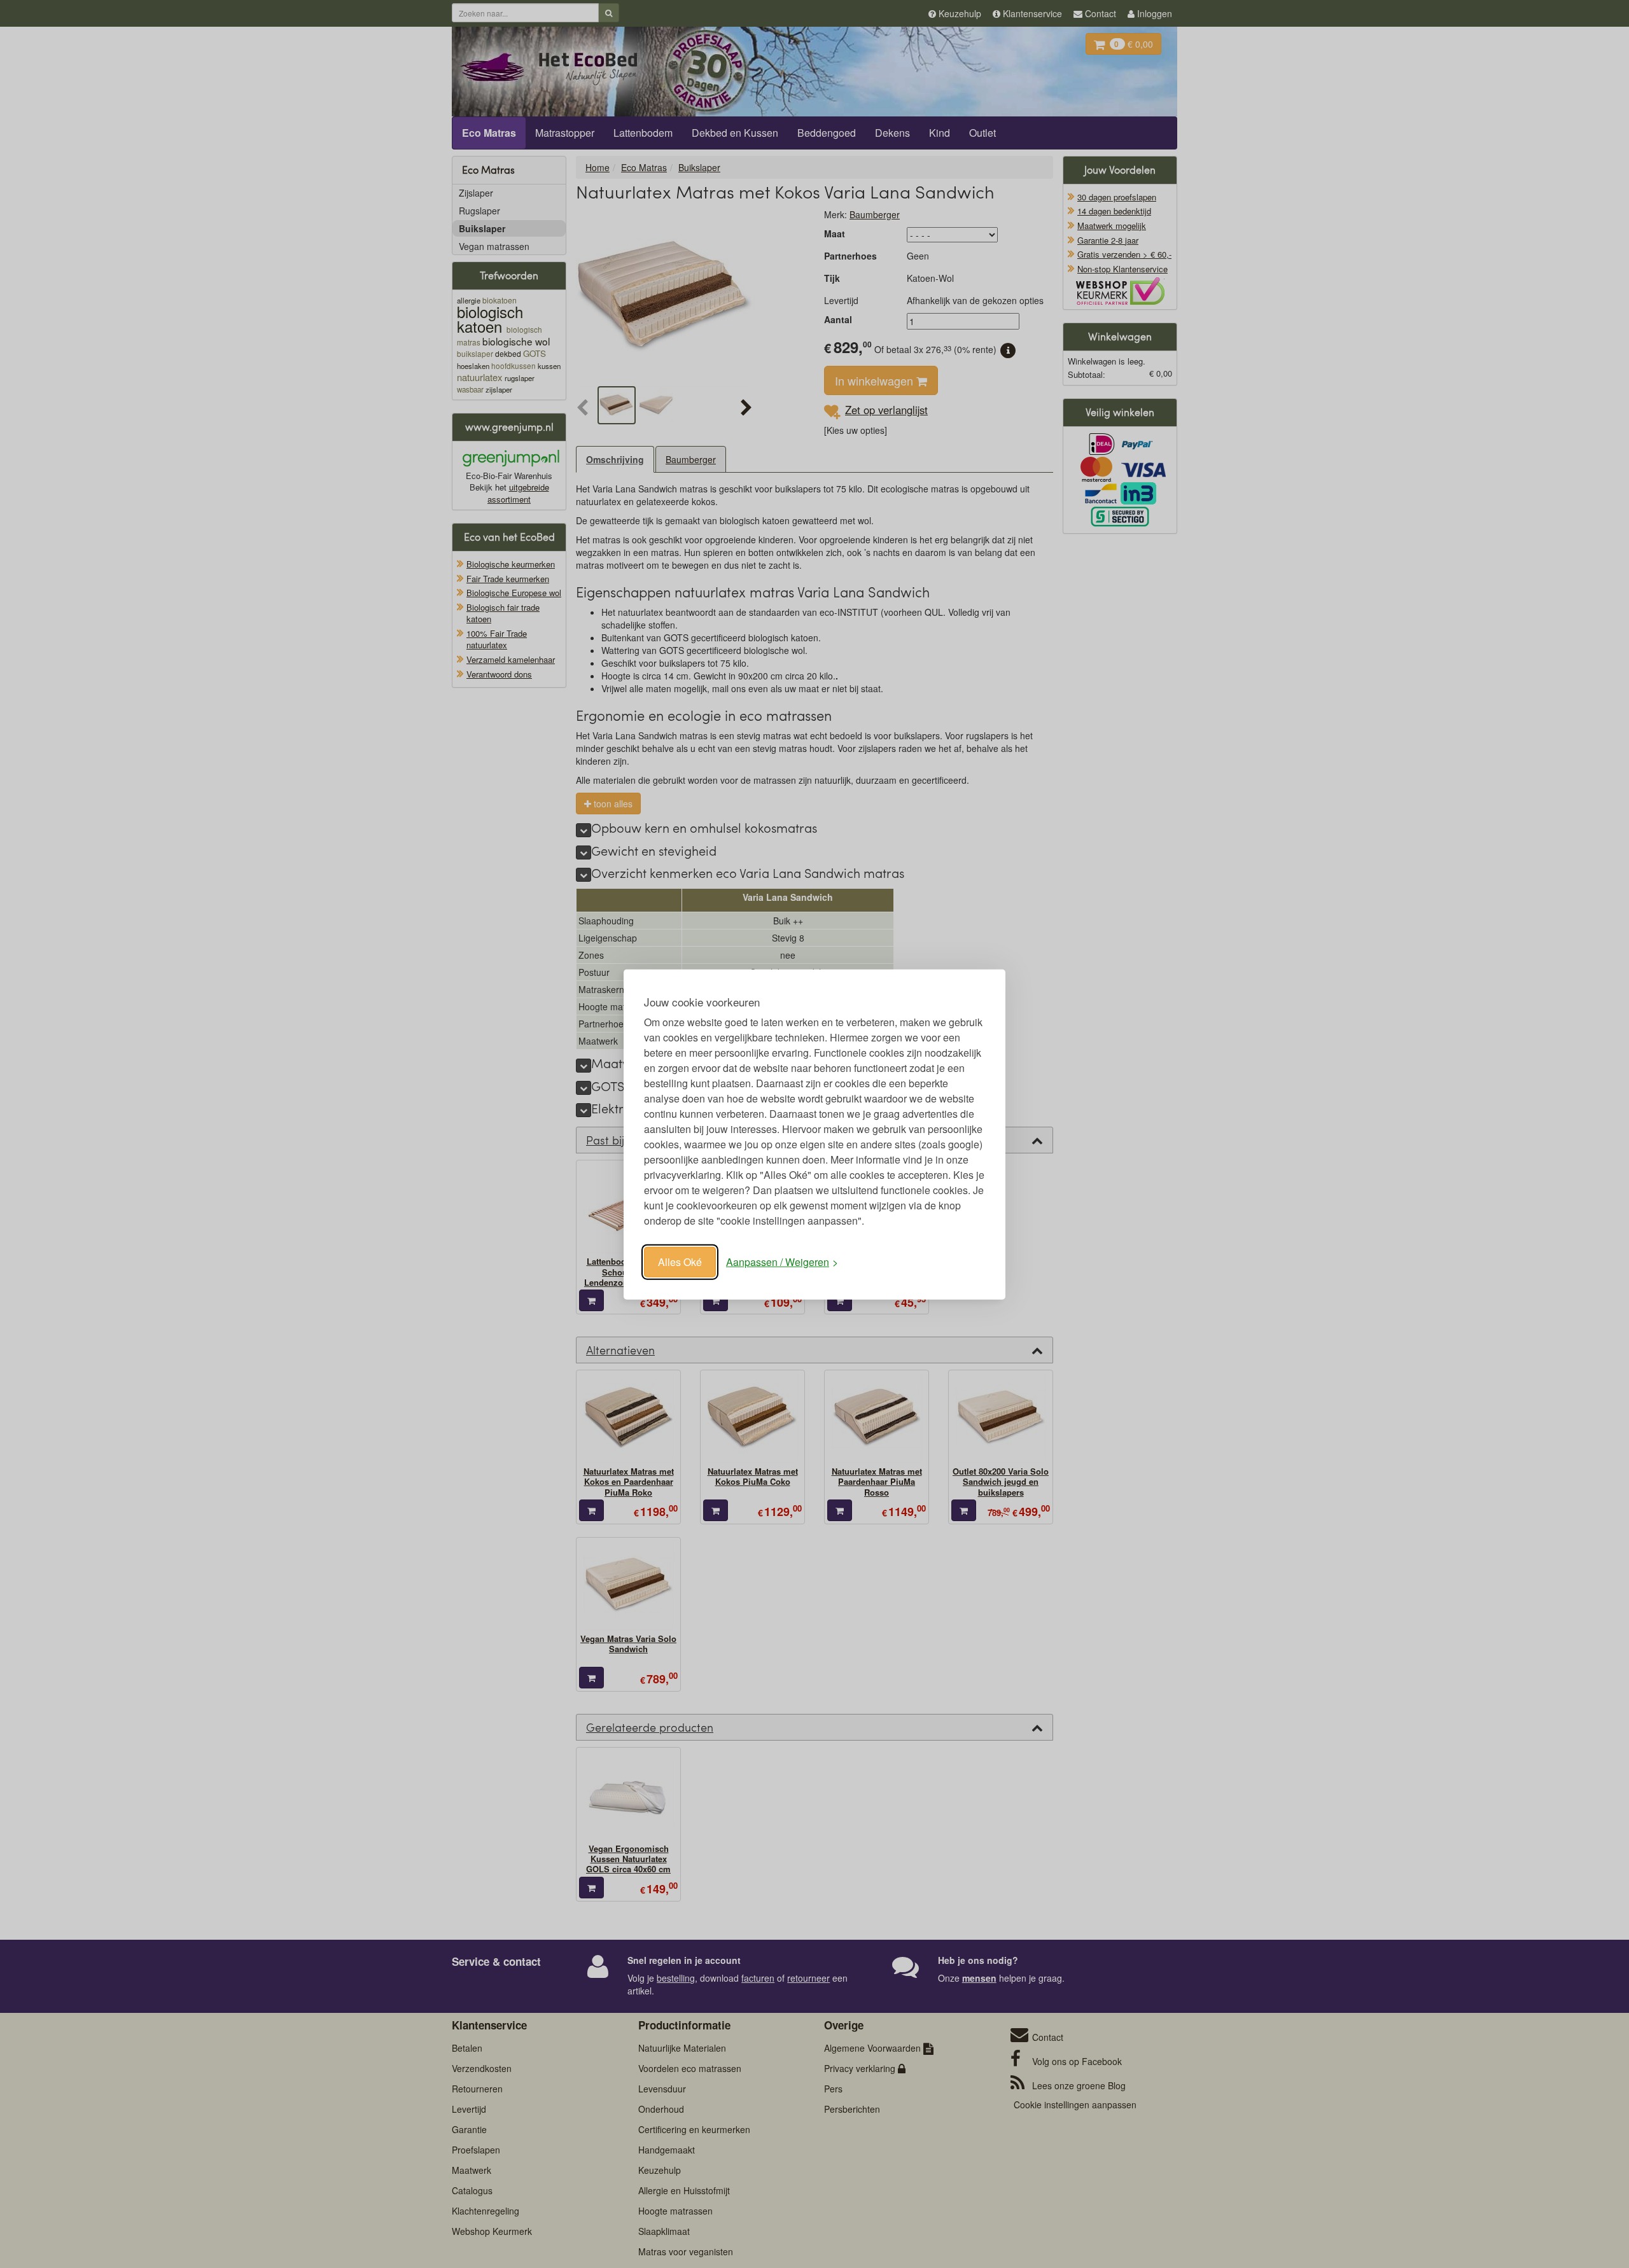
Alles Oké (680, 1261)
